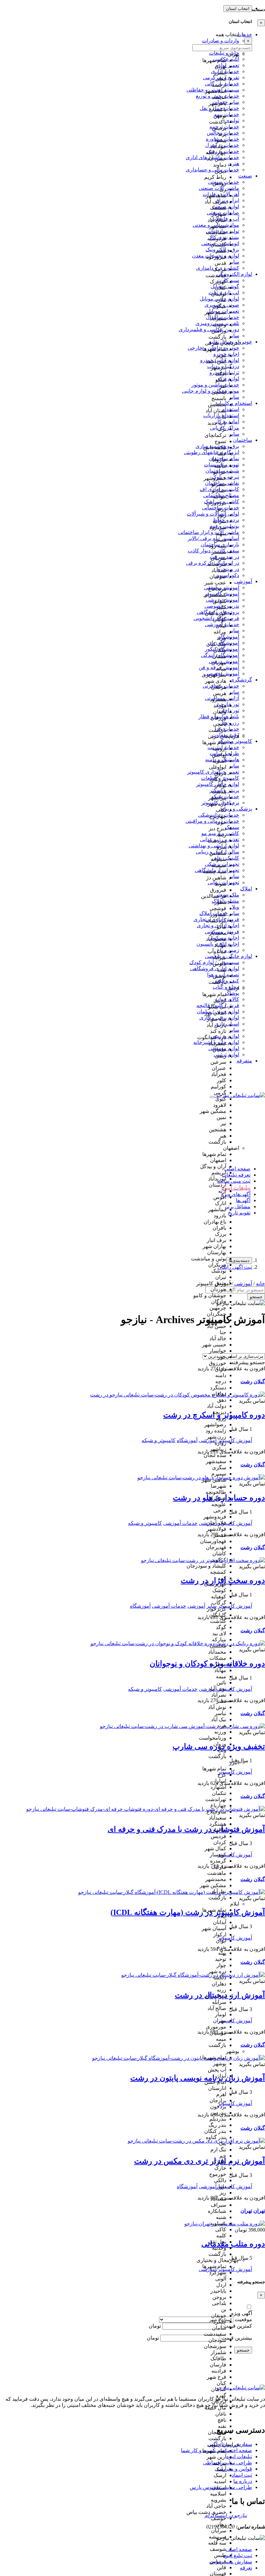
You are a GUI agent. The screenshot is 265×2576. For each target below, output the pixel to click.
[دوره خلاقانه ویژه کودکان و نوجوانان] (178, 1643)
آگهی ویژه (242, 2313)
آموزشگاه (140, 1606)
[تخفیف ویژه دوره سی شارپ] (182, 1726)
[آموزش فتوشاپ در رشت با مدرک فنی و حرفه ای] (146, 1809)
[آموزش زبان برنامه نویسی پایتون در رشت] (179, 2058)
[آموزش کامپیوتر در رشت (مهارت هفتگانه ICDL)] (172, 1892)
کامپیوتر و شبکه (159, 1440)
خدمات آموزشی (180, 1523)
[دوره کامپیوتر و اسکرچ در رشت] (178, 1395)
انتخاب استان (238, 9)
